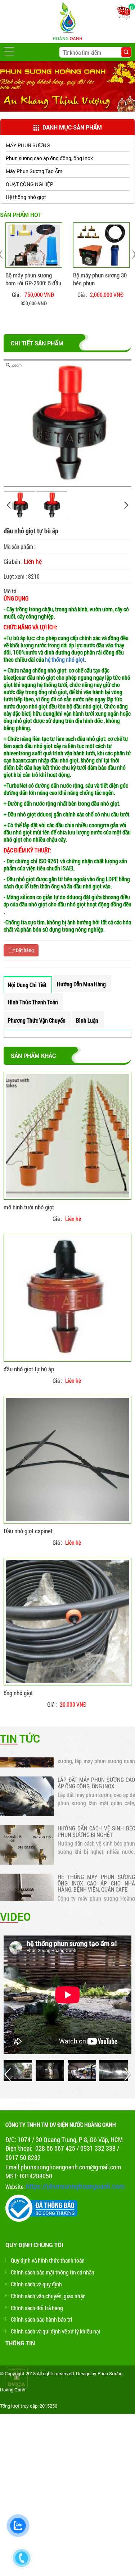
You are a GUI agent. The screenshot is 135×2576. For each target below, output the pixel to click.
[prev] (9, 505)
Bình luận (87, 1020)
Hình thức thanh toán (33, 1002)
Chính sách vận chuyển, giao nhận (48, 2296)
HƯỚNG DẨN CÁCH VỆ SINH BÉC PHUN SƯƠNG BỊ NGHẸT (96, 1817)
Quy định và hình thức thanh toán (48, 2260)
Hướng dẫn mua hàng (81, 984)
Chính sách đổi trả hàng (37, 2308)
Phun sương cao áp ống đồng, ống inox (49, 158)
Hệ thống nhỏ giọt (26, 197)
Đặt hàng (24, 950)
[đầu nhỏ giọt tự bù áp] (67, 1298)
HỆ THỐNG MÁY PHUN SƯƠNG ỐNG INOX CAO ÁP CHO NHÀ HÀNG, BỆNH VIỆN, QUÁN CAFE (96, 1869)
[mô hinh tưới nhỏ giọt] (67, 1136)
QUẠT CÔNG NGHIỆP (30, 184)
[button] (9, 51)
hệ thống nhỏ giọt (65, 659)
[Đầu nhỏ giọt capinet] (67, 1460)
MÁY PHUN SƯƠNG (28, 145)
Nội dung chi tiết (27, 985)
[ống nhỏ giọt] (67, 1622)
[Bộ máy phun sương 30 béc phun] (102, 245)
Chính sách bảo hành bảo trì (42, 2319)
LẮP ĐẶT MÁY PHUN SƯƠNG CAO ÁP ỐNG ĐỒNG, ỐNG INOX (96, 1769)
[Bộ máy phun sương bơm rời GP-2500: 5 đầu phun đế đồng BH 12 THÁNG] (34, 245)
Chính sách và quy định (36, 2284)
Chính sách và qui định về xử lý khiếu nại (55, 2331)
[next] (126, 505)
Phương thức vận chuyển (37, 1020)
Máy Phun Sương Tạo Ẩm (34, 171)
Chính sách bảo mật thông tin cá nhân (53, 2272)
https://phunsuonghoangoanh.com (75, 2186)
